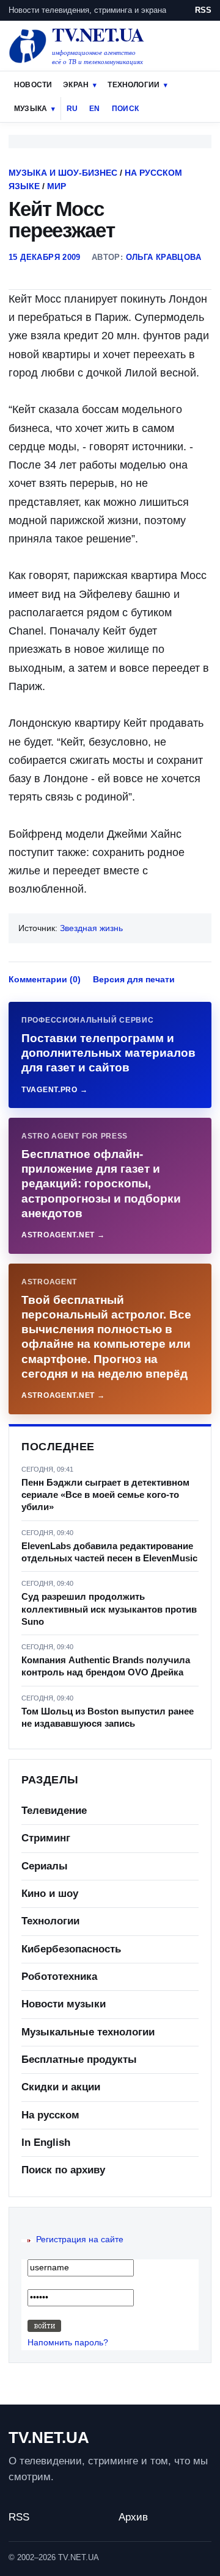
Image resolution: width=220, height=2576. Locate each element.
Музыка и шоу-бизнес (63, 173)
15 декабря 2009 (45, 257)
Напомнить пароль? (68, 2342)
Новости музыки (64, 2004)
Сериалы (45, 1866)
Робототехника (59, 1977)
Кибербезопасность (71, 1949)
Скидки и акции (61, 2087)
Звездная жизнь (91, 928)
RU (72, 109)
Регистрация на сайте (80, 2239)
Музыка (31, 109)
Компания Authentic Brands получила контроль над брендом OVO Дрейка (106, 1666)
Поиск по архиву (63, 2170)
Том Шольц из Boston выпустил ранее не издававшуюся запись (108, 1717)
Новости (33, 85)
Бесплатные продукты (79, 2060)
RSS (203, 10)
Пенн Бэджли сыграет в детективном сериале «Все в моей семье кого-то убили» (105, 1495)
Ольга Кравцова (163, 257)
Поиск (125, 109)
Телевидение (54, 1811)
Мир (57, 186)
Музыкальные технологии (88, 2032)
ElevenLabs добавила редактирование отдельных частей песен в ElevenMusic (109, 1552)
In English (46, 2142)
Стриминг (46, 1838)
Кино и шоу (50, 1894)
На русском (50, 2115)
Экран (76, 85)
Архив (133, 2517)
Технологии (134, 85)
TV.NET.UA (49, 2437)
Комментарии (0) (45, 979)
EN (94, 109)
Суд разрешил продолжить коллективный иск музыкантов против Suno (109, 1609)
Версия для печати (134, 979)
